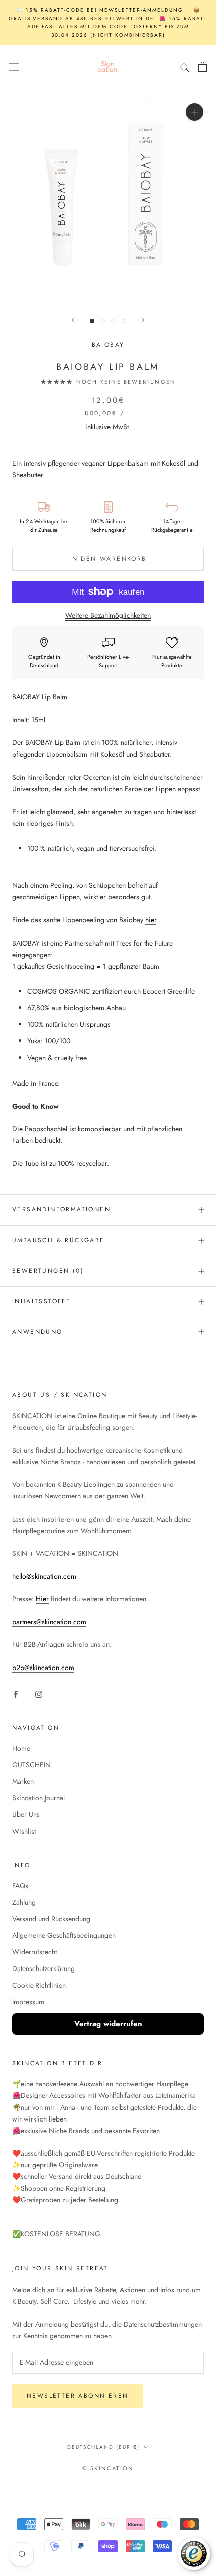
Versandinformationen (61, 1209)
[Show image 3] (113, 321)
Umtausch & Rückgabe (59, 1240)
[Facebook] (16, 1693)
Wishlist (24, 1831)
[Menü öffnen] (14, 67)
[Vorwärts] (143, 320)
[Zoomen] (195, 112)
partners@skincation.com (49, 1622)
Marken (23, 1781)
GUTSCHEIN (31, 1765)
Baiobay (108, 345)
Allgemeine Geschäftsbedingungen (64, 1935)
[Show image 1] (92, 321)
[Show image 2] (103, 321)
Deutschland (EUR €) (103, 2447)
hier (151, 920)
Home (21, 1748)
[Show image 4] (124, 321)
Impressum (28, 2002)
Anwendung (37, 1332)
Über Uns (26, 1814)
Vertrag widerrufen (108, 2024)
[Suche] (185, 67)
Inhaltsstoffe (41, 1301)
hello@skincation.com (44, 1576)
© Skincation (108, 2468)
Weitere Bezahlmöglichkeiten (108, 615)
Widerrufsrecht (34, 1952)
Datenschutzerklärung (43, 1968)
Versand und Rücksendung (51, 1919)
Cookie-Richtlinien (39, 1985)
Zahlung (24, 1902)
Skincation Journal (38, 1798)
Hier (42, 1599)
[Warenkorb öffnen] (203, 67)
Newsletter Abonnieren (77, 2396)
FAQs (20, 1886)
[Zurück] (73, 320)
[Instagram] (39, 1693)
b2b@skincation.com (43, 1668)
